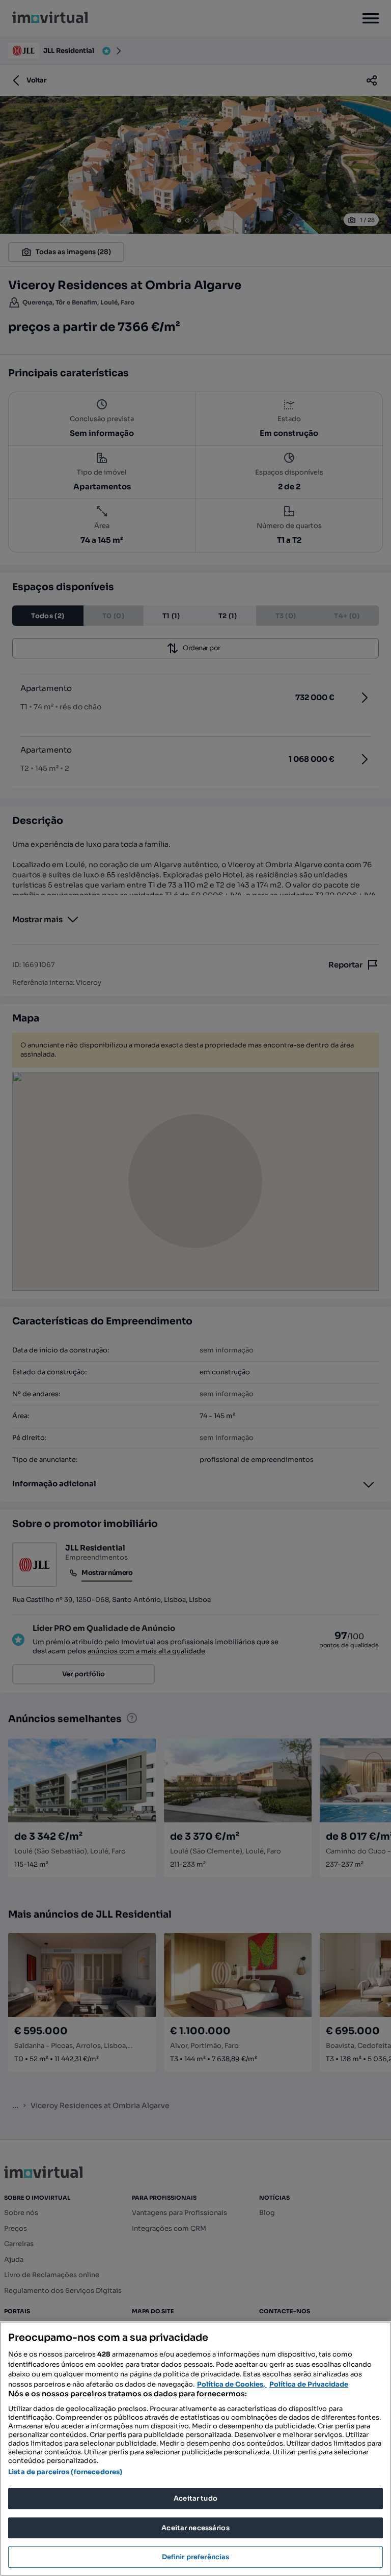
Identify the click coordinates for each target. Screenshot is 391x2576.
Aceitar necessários (195, 2528)
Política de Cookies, (232, 2384)
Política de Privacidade (309, 2384)
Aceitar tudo (195, 2498)
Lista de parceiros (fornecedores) (65, 2472)
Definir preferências (196, 2557)
